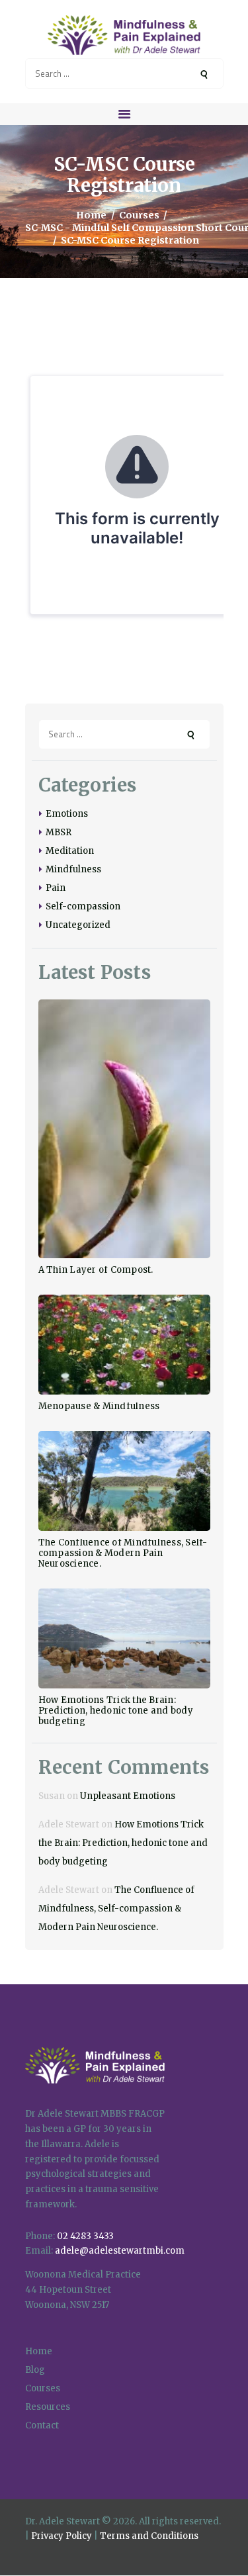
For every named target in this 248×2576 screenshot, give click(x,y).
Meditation (70, 851)
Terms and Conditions (149, 2536)
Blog (35, 2370)
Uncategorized (78, 925)
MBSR (59, 832)
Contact (42, 2425)
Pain (56, 888)
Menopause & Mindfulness (99, 1406)
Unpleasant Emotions (128, 1796)
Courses (139, 215)
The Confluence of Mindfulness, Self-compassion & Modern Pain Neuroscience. (123, 1553)
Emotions (67, 814)
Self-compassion (83, 906)
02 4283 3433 (85, 2236)
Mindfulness (73, 869)
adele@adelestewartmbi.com (120, 2251)
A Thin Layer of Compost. (96, 1270)
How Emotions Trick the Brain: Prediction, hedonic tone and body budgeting (116, 1711)
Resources (48, 2407)
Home (91, 215)
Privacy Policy (62, 2536)
